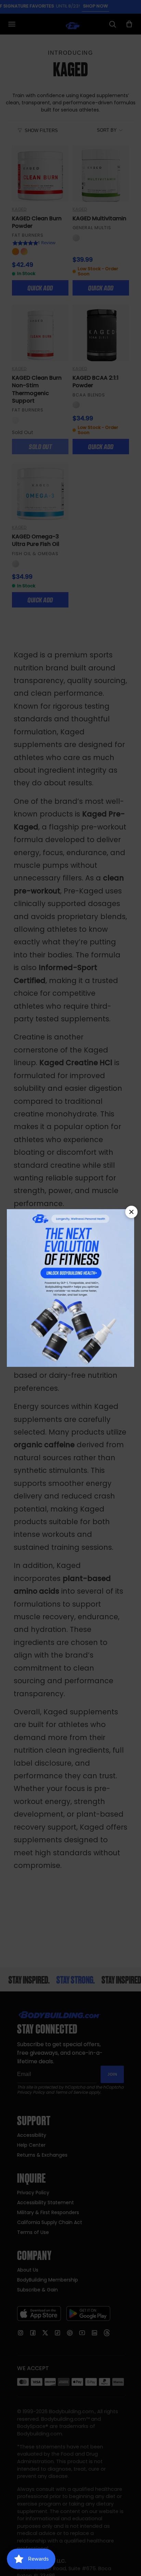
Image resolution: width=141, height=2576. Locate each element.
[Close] (131, 1212)
